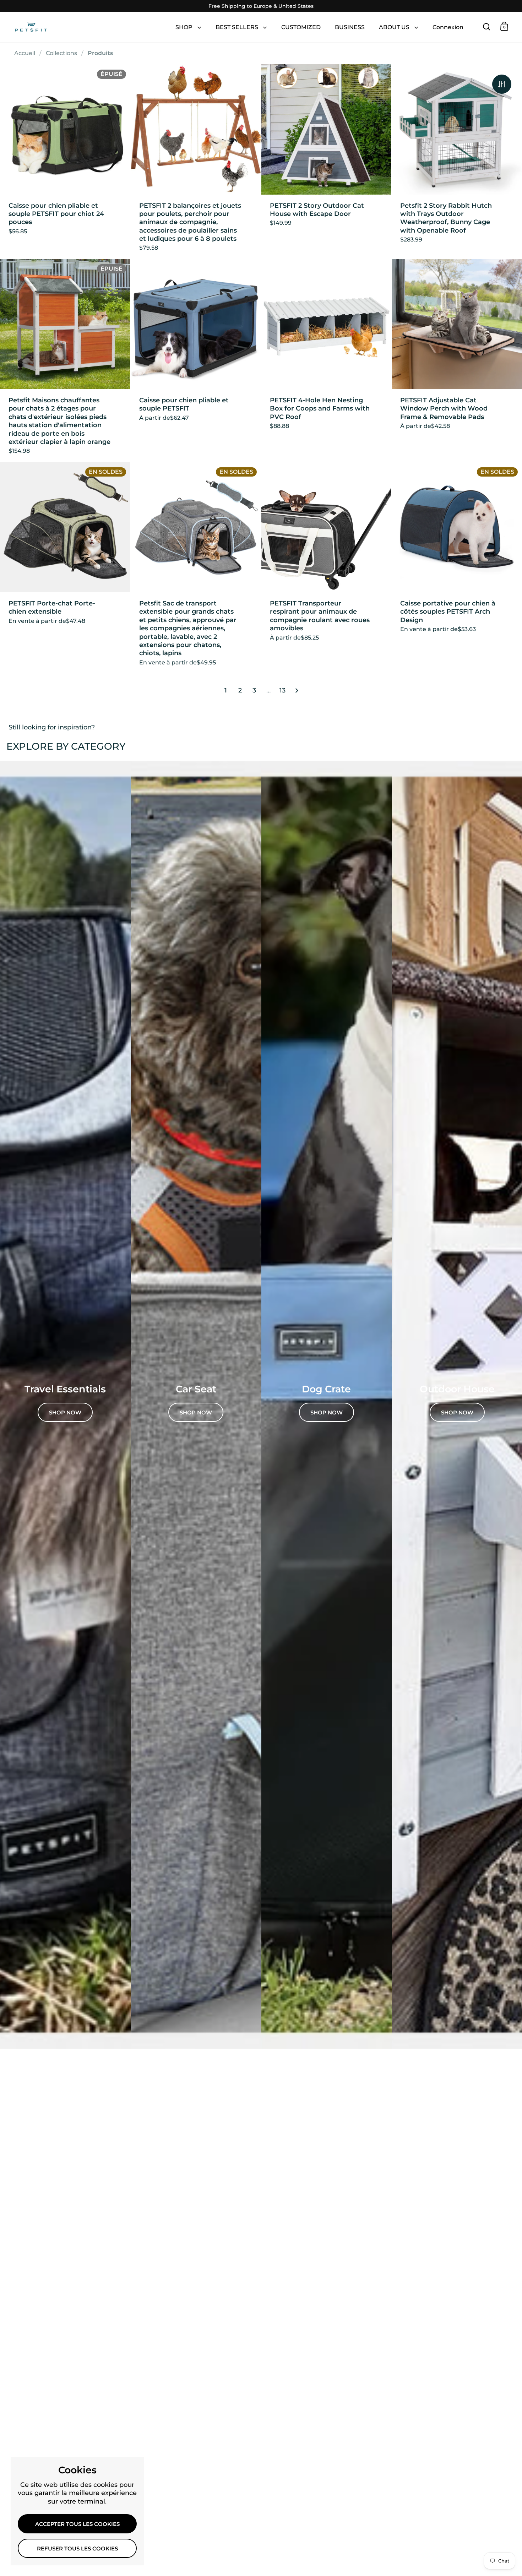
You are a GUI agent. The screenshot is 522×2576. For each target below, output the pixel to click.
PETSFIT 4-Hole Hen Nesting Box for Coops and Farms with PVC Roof (327, 360)
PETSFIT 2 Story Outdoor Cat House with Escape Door (327, 162)
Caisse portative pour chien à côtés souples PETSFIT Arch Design (457, 567)
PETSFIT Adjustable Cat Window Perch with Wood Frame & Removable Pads (457, 360)
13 (282, 690)
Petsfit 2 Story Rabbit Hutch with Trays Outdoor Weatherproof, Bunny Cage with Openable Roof (457, 162)
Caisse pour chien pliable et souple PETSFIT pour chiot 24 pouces (65, 162)
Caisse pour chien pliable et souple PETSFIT (196, 360)
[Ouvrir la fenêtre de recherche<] (487, 26)
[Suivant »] (297, 691)
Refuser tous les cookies (77, 2549)
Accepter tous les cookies (77, 2524)
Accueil (25, 53)
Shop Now (457, 1413)
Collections (61, 53)
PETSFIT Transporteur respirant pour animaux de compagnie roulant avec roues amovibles (327, 567)
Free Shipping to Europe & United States (261, 6)
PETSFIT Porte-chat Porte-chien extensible (65, 567)
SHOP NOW (65, 1413)
